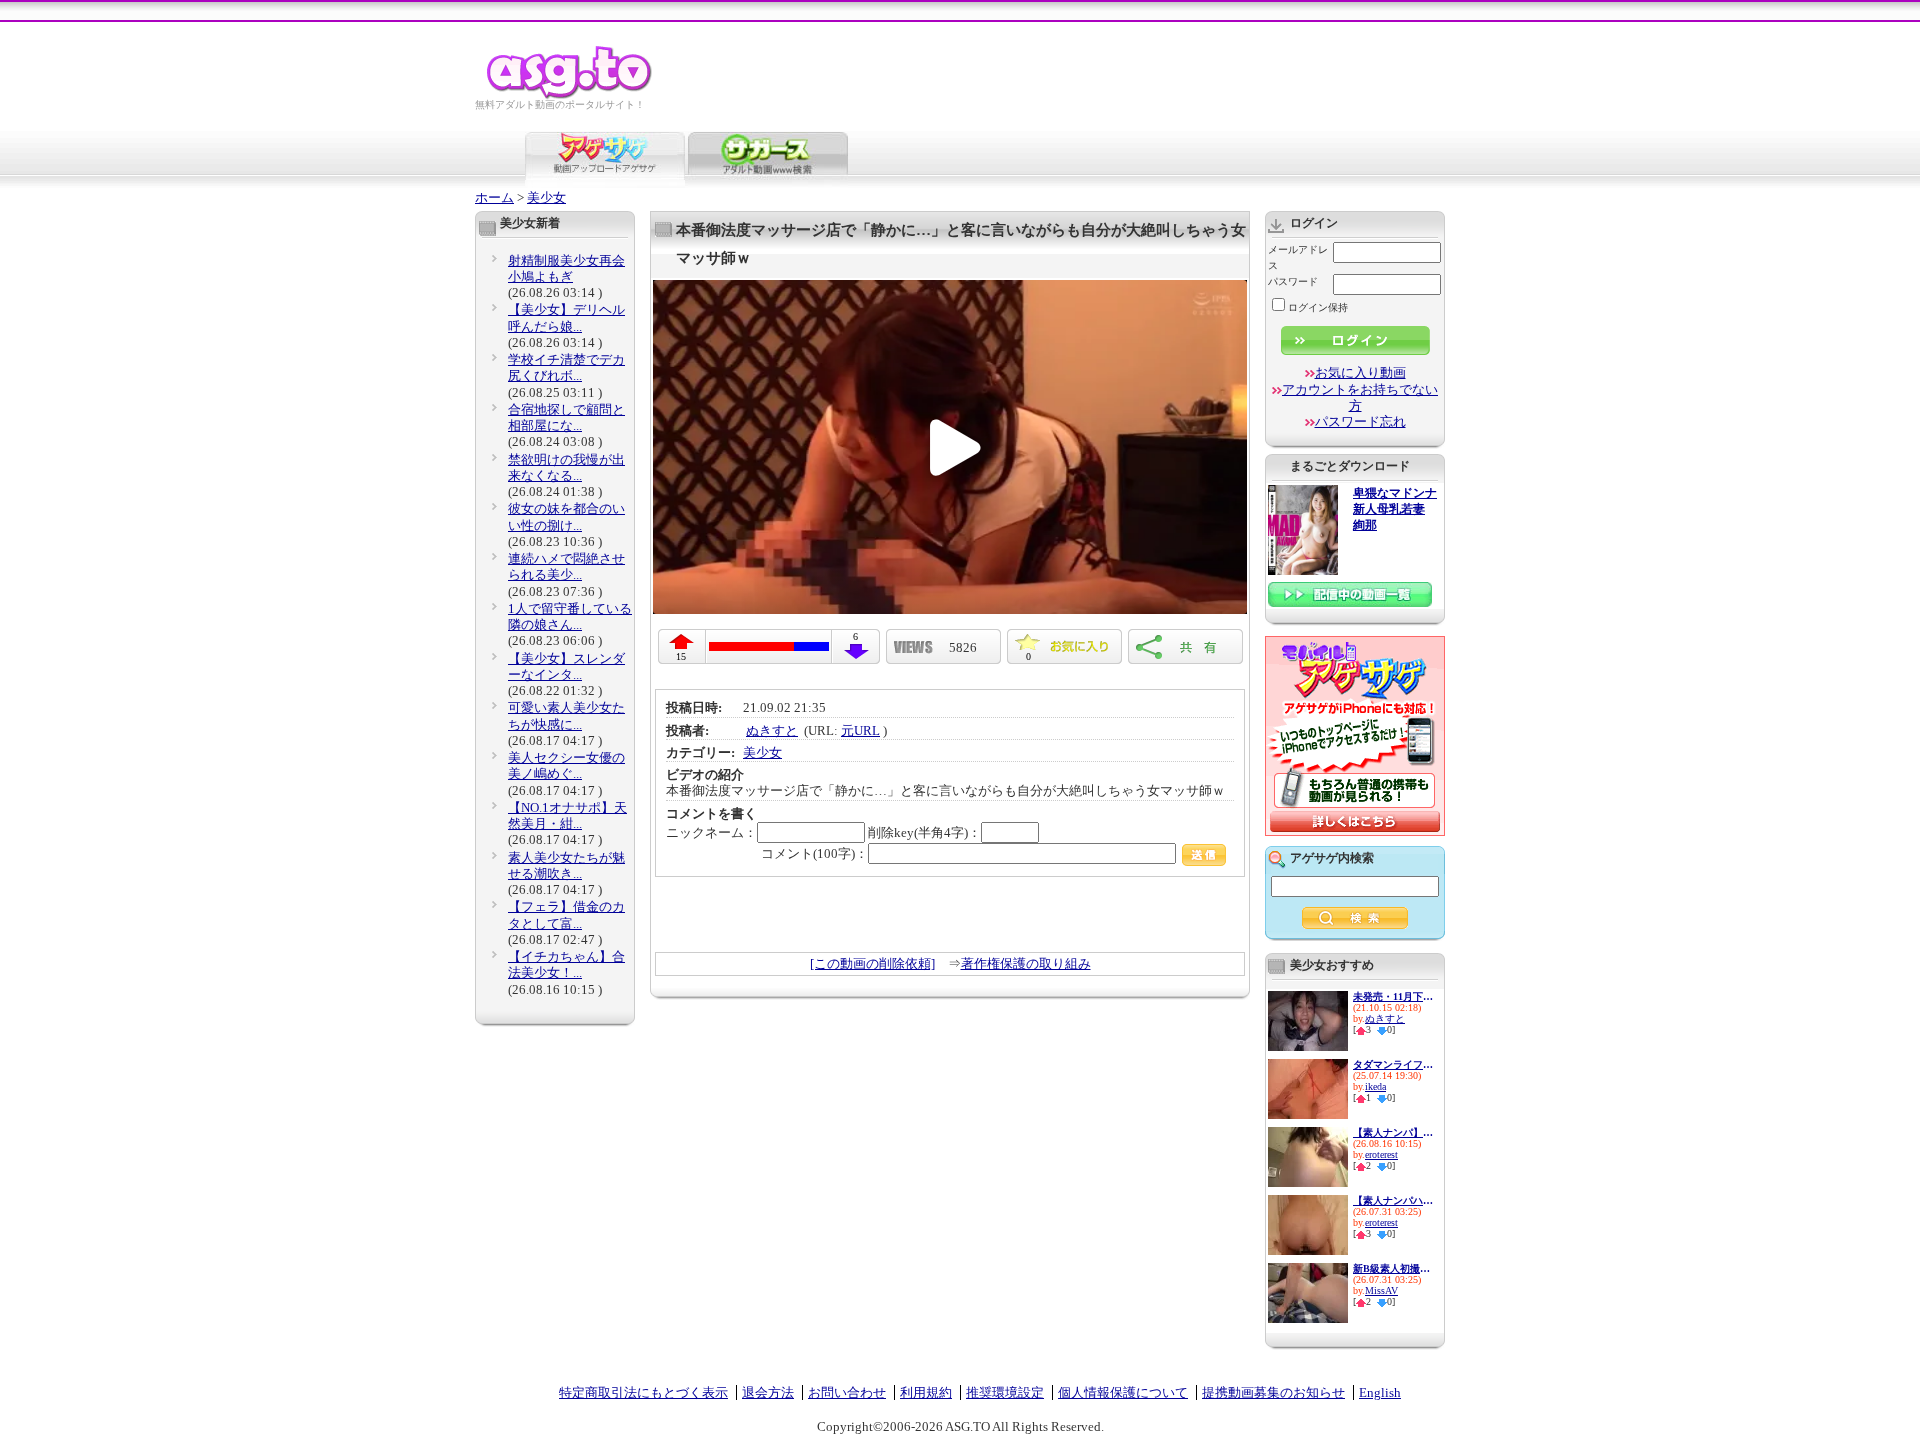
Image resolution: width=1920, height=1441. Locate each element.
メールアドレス (1298, 257)
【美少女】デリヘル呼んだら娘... (566, 317)
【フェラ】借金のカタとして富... (566, 914)
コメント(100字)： (814, 853)
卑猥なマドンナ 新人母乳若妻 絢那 (1395, 509)
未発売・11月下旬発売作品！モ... (1393, 996)
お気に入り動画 (1360, 372)
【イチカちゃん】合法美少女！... (566, 964)
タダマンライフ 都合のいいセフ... (1393, 1064)
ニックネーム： (711, 832)
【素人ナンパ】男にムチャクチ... (1393, 1132)
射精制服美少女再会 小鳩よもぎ (566, 268)
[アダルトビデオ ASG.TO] (570, 95)
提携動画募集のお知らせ (1273, 1392)
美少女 (546, 197)
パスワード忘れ (1360, 421)
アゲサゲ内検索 (1332, 858)
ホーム (494, 197)
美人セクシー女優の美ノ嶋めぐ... (566, 765)
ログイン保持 (1318, 307)
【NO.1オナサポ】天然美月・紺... (567, 815)
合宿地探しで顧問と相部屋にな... (566, 417)
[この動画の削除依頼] (872, 963)
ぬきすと (772, 730)
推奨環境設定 (1005, 1392)
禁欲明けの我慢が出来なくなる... (566, 467)
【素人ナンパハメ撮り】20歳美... (1393, 1200)
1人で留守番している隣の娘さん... (570, 616)
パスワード (1293, 281)
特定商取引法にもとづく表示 (643, 1392)
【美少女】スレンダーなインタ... (566, 666)
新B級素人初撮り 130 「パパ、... (1393, 1268)
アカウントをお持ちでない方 (1360, 397)
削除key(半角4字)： (924, 832)
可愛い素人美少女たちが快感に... (566, 715)
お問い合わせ (847, 1392)
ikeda (1375, 1086)
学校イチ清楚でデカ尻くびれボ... (566, 367)
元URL (860, 730)
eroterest (1381, 1154)
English (1380, 1392)
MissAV (1381, 1290)
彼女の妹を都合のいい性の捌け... (566, 516)
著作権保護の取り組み (1026, 963)
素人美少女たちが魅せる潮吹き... (566, 865)
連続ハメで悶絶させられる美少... (566, 566)
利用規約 (926, 1392)
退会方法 (768, 1392)
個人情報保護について (1123, 1392)
